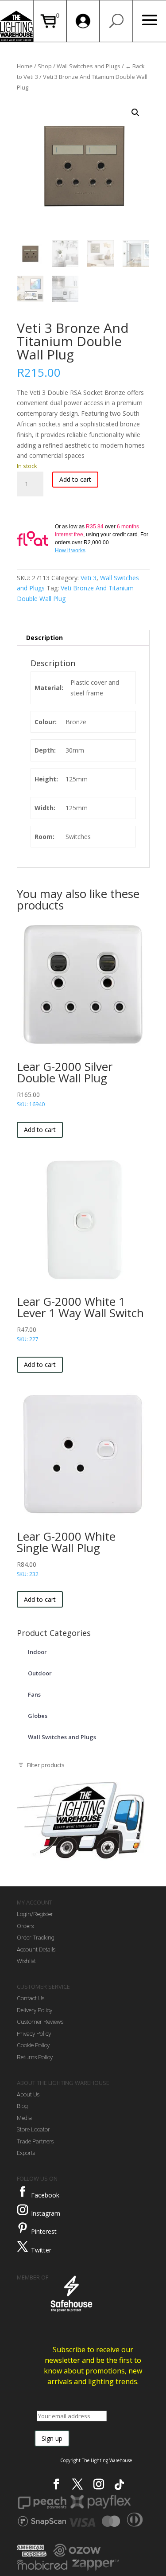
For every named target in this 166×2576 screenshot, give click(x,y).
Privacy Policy (34, 2034)
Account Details (36, 1950)
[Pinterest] (23, 2228)
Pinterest (44, 2231)
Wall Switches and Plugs (89, 66)
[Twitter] (23, 2247)
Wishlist (26, 1961)
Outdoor (40, 1673)
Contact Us (31, 1998)
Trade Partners (35, 2141)
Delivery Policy (35, 2010)
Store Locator (33, 2129)
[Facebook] (23, 2192)
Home (25, 66)
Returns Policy (35, 2057)
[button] (135, 113)
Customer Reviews (40, 2022)
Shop (45, 66)
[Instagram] (23, 2210)
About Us (28, 2094)
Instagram (46, 2213)
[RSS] (119, 2485)
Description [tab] (44, 638)
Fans (34, 1694)
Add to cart (75, 479)
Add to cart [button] (40, 1130)
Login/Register (35, 1914)
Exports (26, 2153)
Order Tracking (36, 1938)
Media (24, 2118)
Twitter (41, 2250)
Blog (22, 2106)
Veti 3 (89, 578)
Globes (38, 1716)
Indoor (37, 1652)
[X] (77, 2484)
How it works (70, 550)
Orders (25, 1926)
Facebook (45, 2195)
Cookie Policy (33, 2045)
